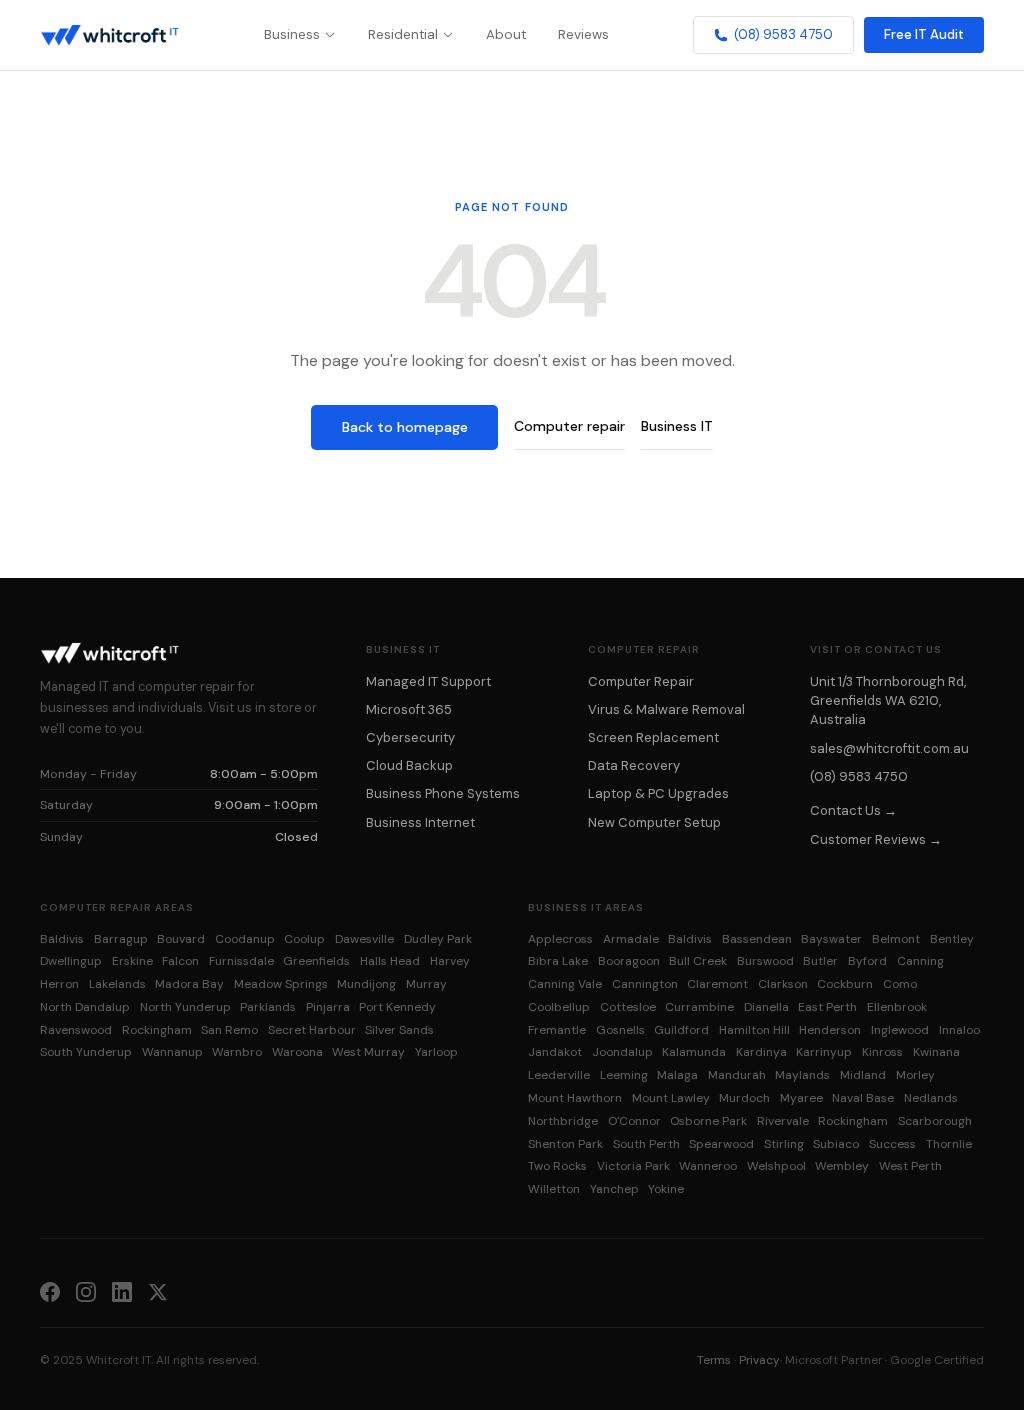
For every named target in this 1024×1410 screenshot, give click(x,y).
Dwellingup (71, 961)
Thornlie (949, 1144)
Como (900, 984)
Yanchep (614, 1189)
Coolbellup (559, 1007)
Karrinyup (824, 1052)
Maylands (802, 1075)
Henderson (830, 1030)
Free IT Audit (924, 34)
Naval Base (863, 1098)
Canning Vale (565, 984)
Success (892, 1144)
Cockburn (845, 984)
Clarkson (783, 984)
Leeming (624, 1075)
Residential (403, 34)
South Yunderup (86, 1052)
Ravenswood (76, 1030)
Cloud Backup (409, 765)
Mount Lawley (671, 1098)
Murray (426, 984)
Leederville (559, 1075)
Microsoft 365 (409, 709)
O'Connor (634, 1121)
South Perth (646, 1144)
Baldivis (62, 939)
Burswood (765, 961)
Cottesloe (628, 1007)
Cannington (645, 984)
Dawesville (364, 939)
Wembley (842, 1166)
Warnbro (237, 1052)
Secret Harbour (312, 1030)
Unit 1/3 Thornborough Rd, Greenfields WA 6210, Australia (888, 701)
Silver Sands (399, 1030)
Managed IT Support (428, 681)
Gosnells (620, 1030)
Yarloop (436, 1052)
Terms (714, 1360)
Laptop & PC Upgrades (658, 793)
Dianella (766, 1007)
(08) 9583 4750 (783, 34)
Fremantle (557, 1030)
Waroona (297, 1052)
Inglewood (900, 1030)
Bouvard (181, 939)
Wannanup (172, 1052)
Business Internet (420, 822)
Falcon (180, 961)
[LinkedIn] (122, 1291)
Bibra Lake (558, 961)
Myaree (801, 1098)
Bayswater (831, 939)
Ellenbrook (897, 1007)
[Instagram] (86, 1291)
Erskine (132, 961)
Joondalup (622, 1052)
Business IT (677, 426)
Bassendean (757, 939)
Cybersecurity (410, 737)
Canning (920, 961)
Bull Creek (698, 961)
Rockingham (157, 1030)
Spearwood (721, 1144)
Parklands (268, 1007)
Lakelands (117, 984)
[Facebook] (50, 1291)
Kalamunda (694, 1052)
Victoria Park (633, 1166)
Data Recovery (634, 765)
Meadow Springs (281, 984)
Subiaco (836, 1144)
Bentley (952, 939)
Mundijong (366, 984)
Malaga (677, 1075)
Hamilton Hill (754, 1030)
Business (292, 34)
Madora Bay (189, 984)
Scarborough (935, 1121)
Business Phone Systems (443, 793)
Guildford (681, 1030)
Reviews (583, 34)
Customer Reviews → (876, 839)
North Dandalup (85, 1007)
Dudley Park (438, 939)
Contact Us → (853, 810)
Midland (863, 1075)
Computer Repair (641, 681)
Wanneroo (708, 1166)
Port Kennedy (397, 1007)
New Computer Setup (654, 822)
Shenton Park (565, 1144)
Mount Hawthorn (575, 1098)
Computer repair (569, 426)
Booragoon (629, 961)
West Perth (910, 1166)
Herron (59, 984)
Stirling (784, 1144)
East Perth (827, 1007)
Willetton (554, 1189)
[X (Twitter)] (158, 1291)
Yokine (666, 1189)
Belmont (896, 939)
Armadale (631, 939)
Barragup (121, 939)
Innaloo (959, 1030)
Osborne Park (708, 1121)
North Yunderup (185, 1007)
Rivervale (783, 1121)
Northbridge (563, 1121)
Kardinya (761, 1052)
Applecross (560, 939)
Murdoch (744, 1098)
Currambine (699, 1007)
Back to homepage (405, 427)
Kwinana (936, 1052)
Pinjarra (328, 1007)
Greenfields (316, 961)
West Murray (368, 1052)
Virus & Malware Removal (666, 709)
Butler (820, 961)
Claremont (717, 984)
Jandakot (555, 1052)
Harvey (450, 961)
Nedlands (931, 1098)
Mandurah (737, 1075)
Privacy (759, 1360)
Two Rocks (557, 1166)
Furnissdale (241, 961)
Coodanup (245, 939)
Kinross (882, 1052)
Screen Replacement (653, 737)
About (506, 34)
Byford (867, 961)
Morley (915, 1075)
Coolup (304, 939)
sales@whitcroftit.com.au (889, 748)
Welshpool (776, 1166)
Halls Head (390, 961)
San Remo (229, 1030)
